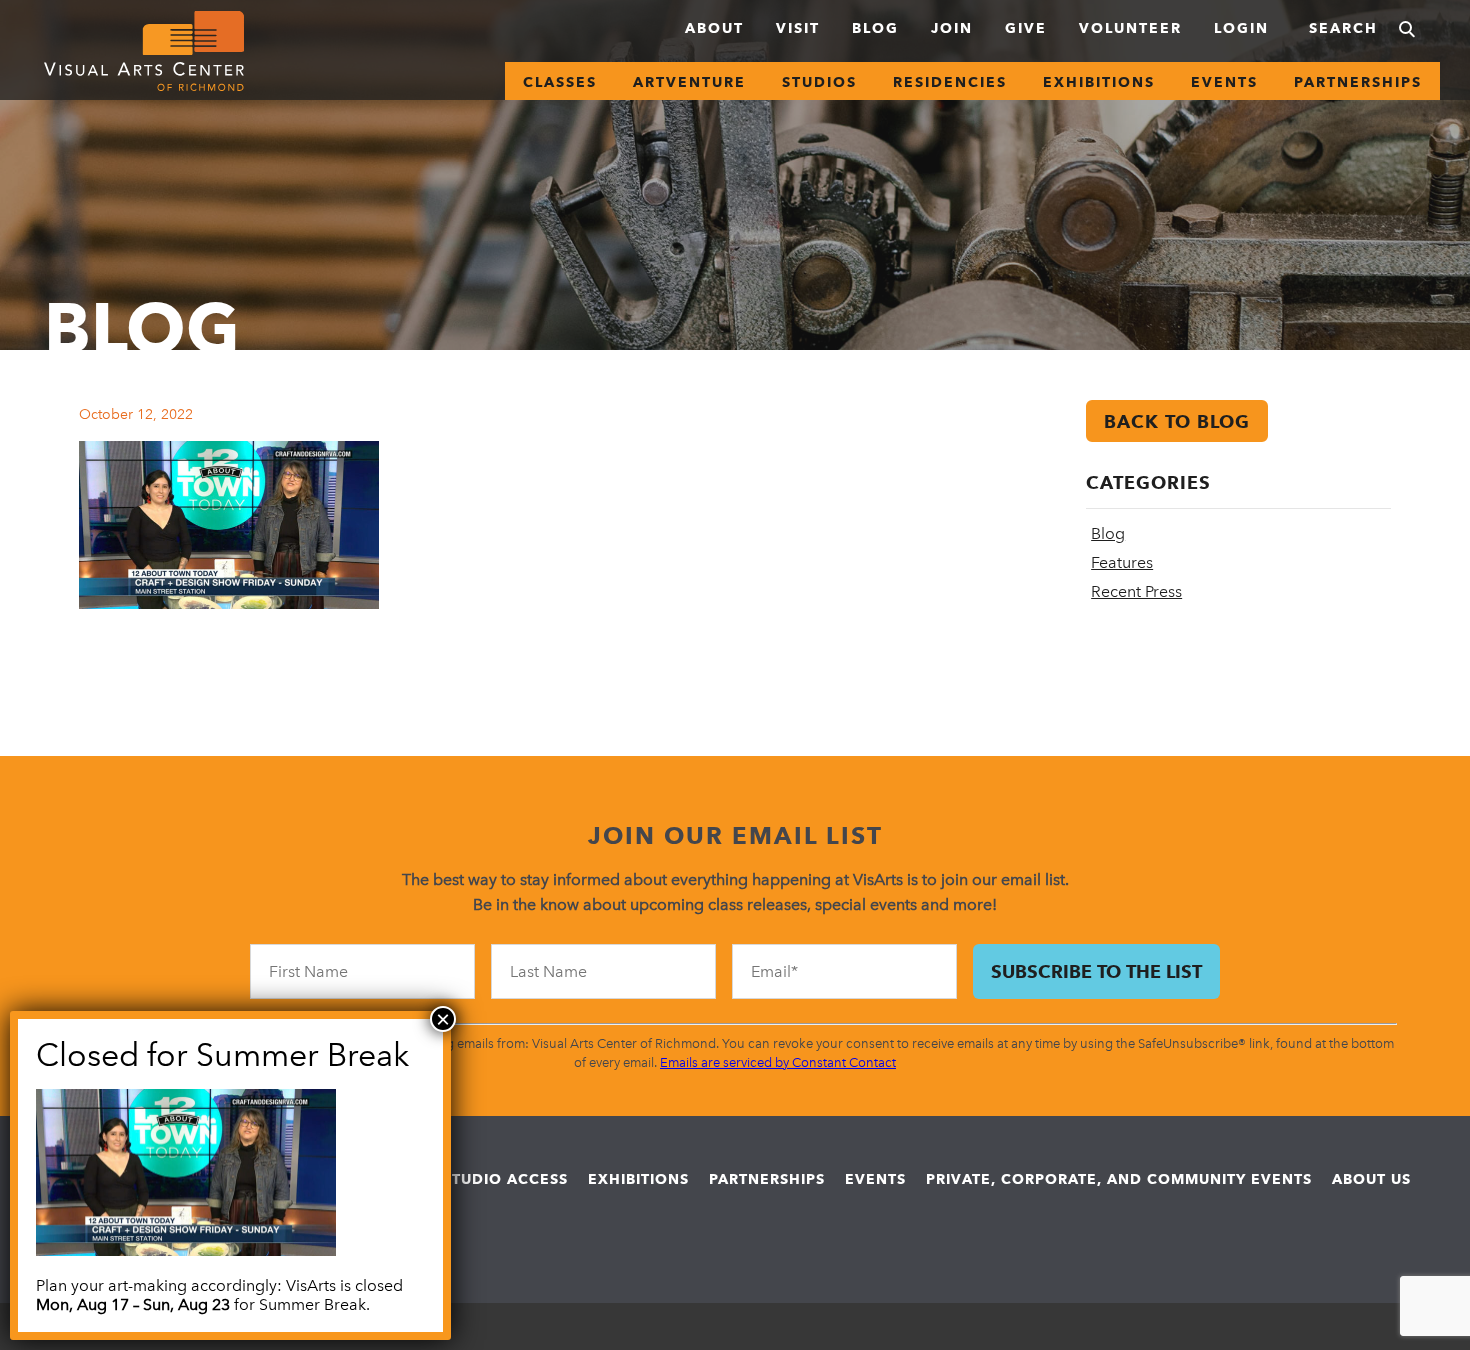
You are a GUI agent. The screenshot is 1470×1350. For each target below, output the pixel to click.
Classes (560, 82)
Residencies (950, 82)
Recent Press (1136, 591)
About (714, 28)
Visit (798, 28)
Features (1122, 562)
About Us (1371, 1179)
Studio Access (505, 1179)
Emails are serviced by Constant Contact (778, 1062)
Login (1241, 28)
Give (1026, 28)
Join (952, 28)
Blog (875, 28)
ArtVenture (689, 82)
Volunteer (1130, 28)
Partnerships (1358, 82)
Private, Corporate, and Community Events (1119, 1179)
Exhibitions (1099, 82)
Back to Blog (1177, 421)
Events (1224, 82)
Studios (819, 82)
